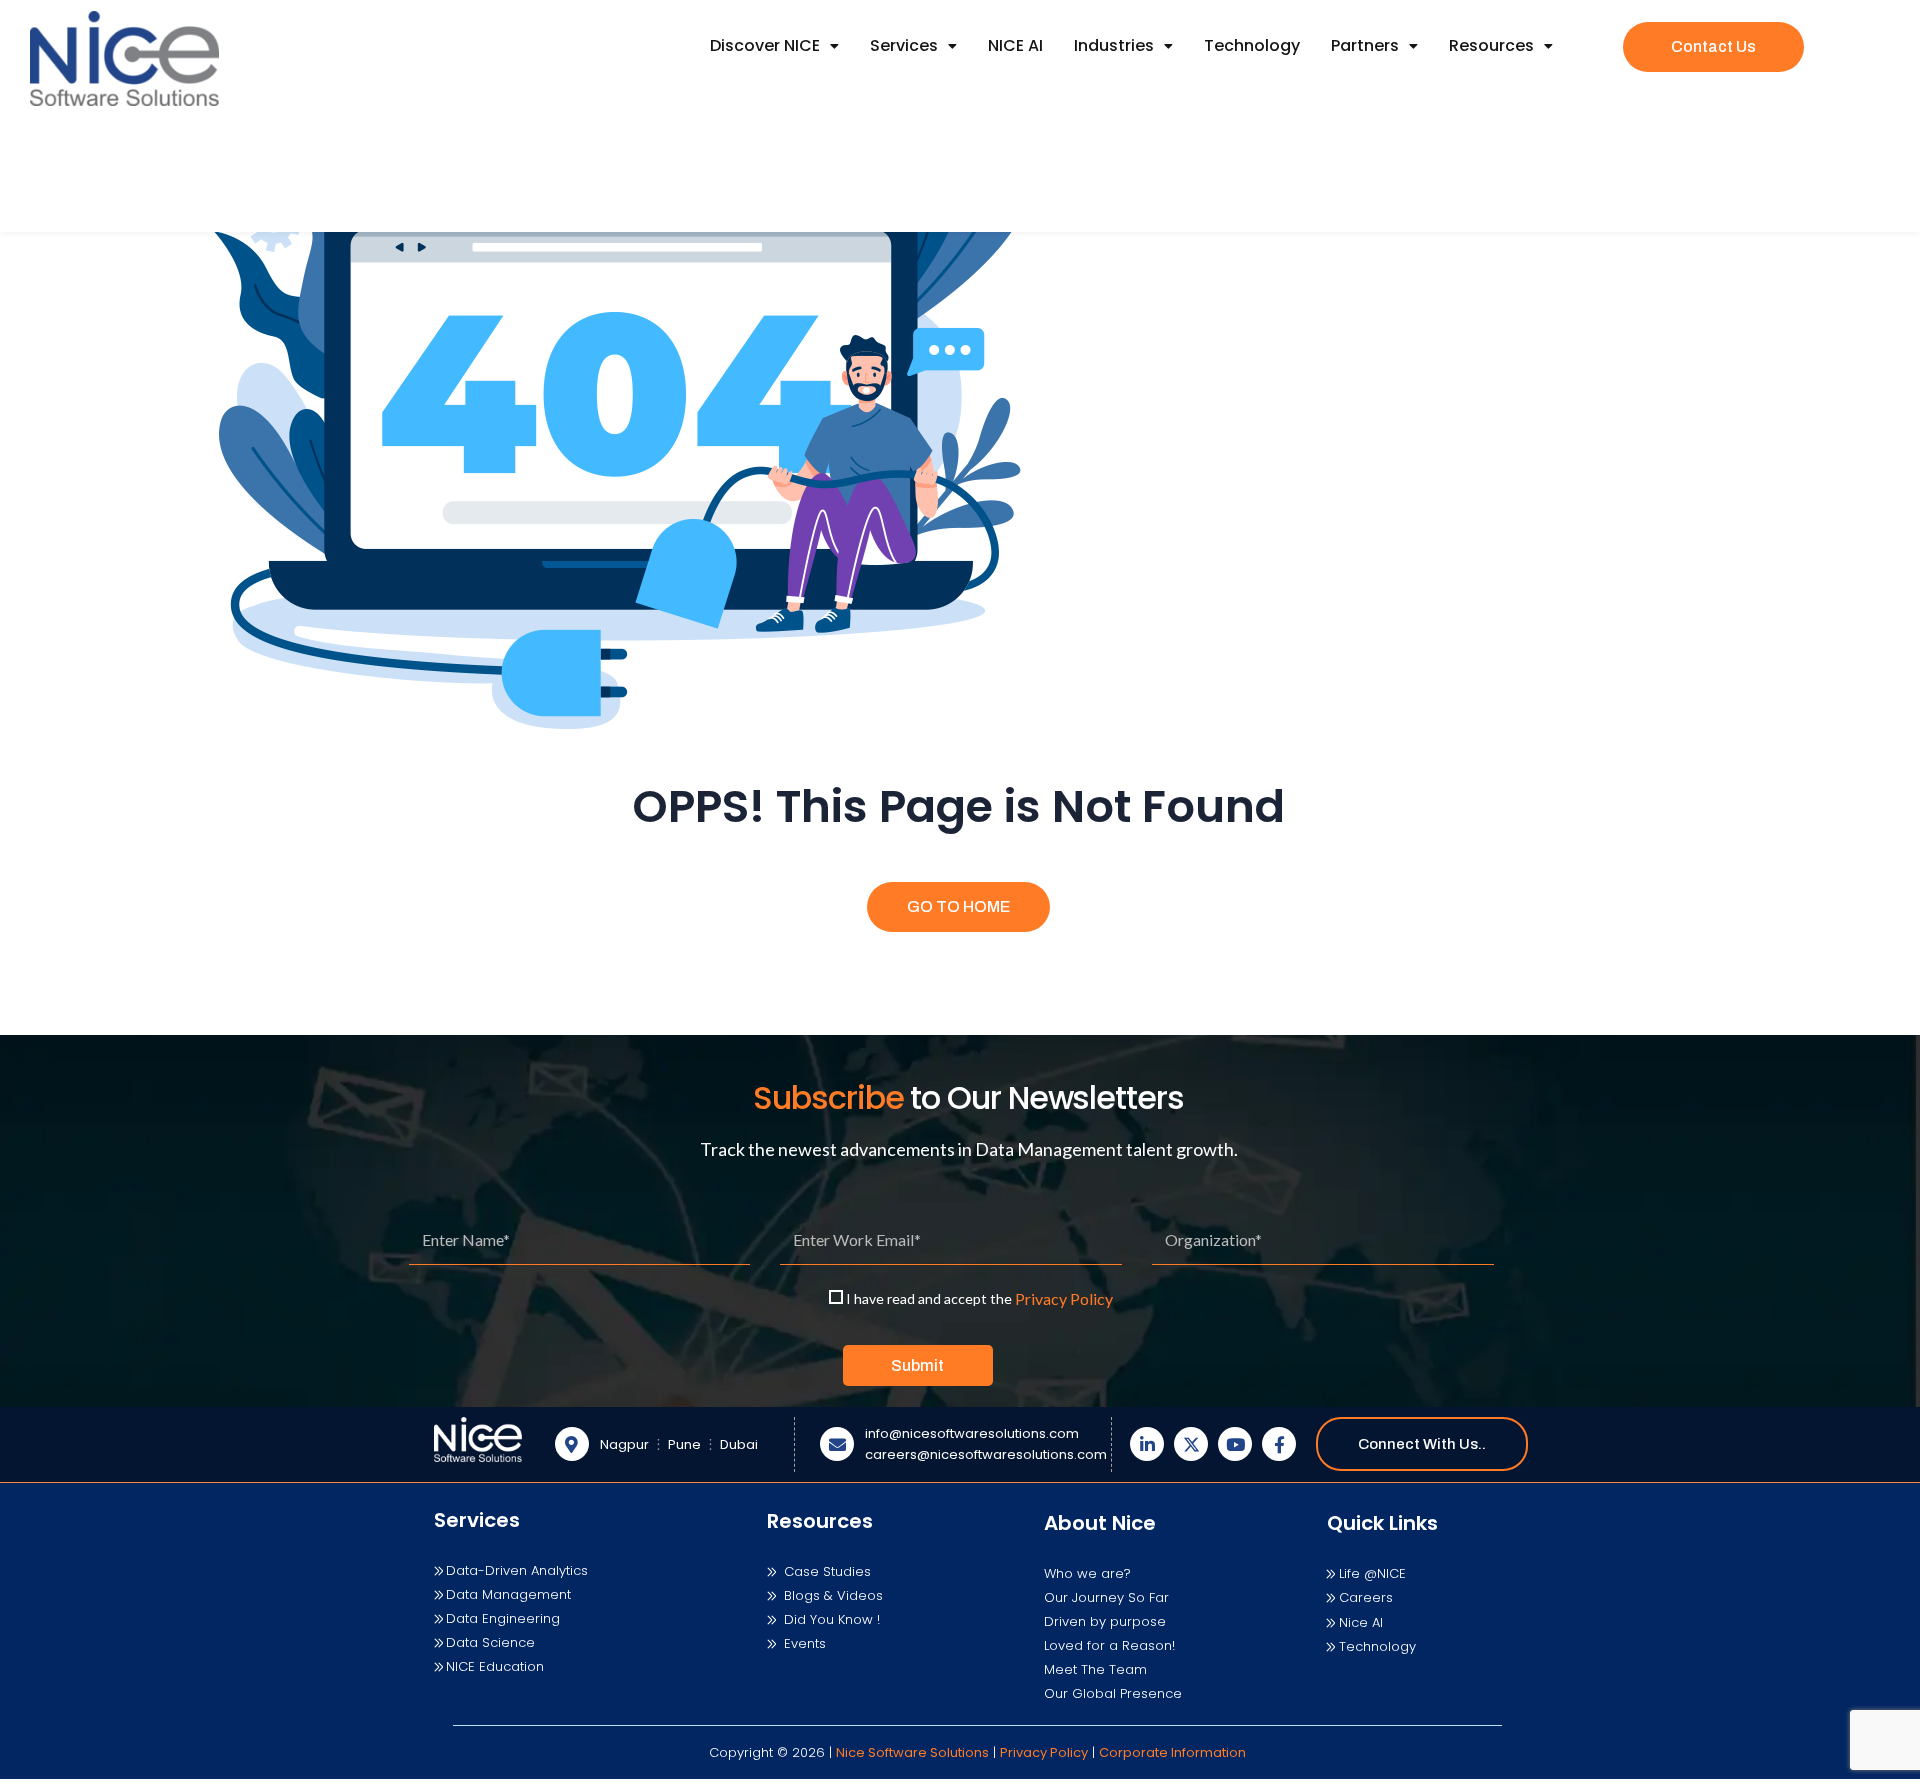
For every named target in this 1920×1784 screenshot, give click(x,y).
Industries (1114, 45)
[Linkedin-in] (1147, 1444)
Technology (1252, 45)
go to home (958, 906)
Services (904, 45)
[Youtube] (1235, 1444)
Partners (1365, 45)
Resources (1491, 45)
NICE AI (1015, 45)
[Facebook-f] (1279, 1444)
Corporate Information (1172, 1752)
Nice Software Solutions (912, 1752)
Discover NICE (765, 45)
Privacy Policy (1064, 1298)
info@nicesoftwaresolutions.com (972, 1433)
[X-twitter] (1191, 1444)
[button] (774, 46)
